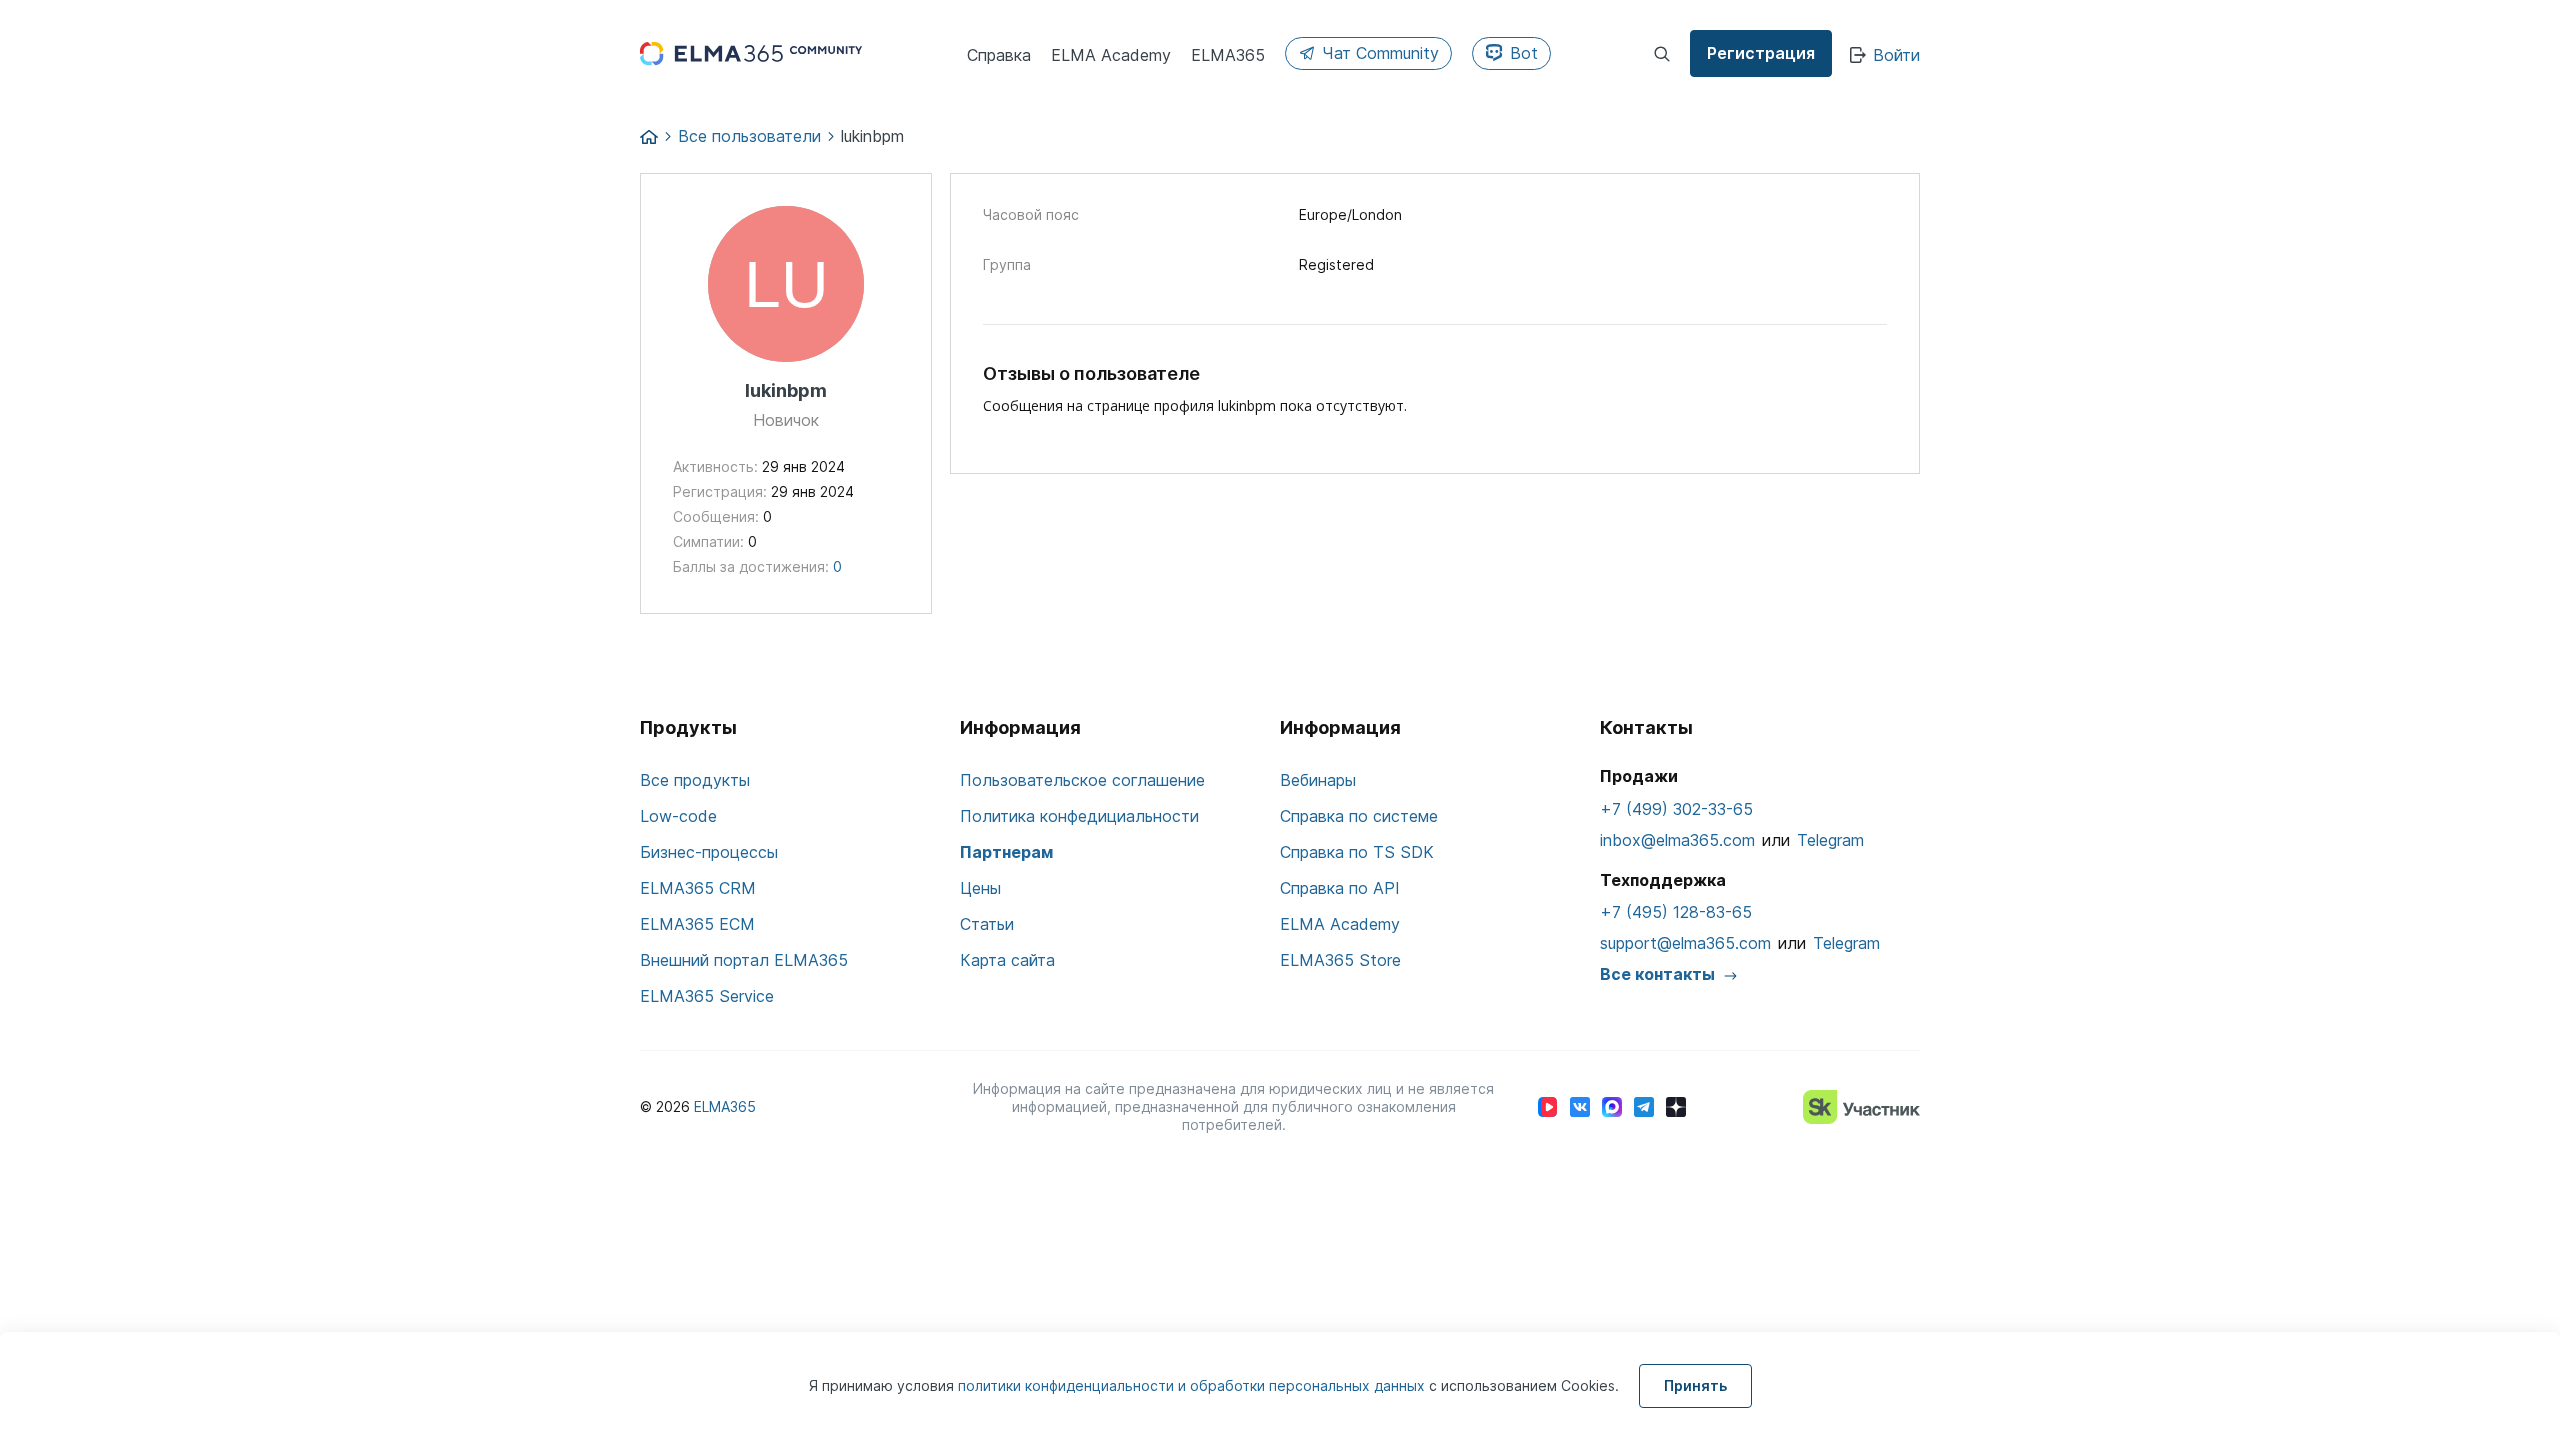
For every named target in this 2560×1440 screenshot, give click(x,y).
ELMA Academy (1340, 924)
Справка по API (1340, 888)
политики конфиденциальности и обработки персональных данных (1193, 1385)
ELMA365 (725, 1106)
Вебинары (1318, 780)
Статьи (987, 924)
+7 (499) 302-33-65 (1676, 809)
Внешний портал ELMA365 (744, 960)
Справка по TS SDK (1357, 852)
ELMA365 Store (1340, 960)
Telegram (1830, 840)
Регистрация (1761, 53)
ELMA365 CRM (698, 888)
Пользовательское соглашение (1082, 780)
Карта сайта (1007, 960)
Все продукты (695, 780)
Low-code (678, 816)
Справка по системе (1359, 816)
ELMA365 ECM (697, 924)
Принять (1695, 1385)
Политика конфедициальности (1079, 816)
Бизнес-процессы (709, 852)
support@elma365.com (1685, 943)
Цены (980, 888)
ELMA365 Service (707, 996)
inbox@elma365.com (1677, 840)
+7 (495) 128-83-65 (1676, 912)
